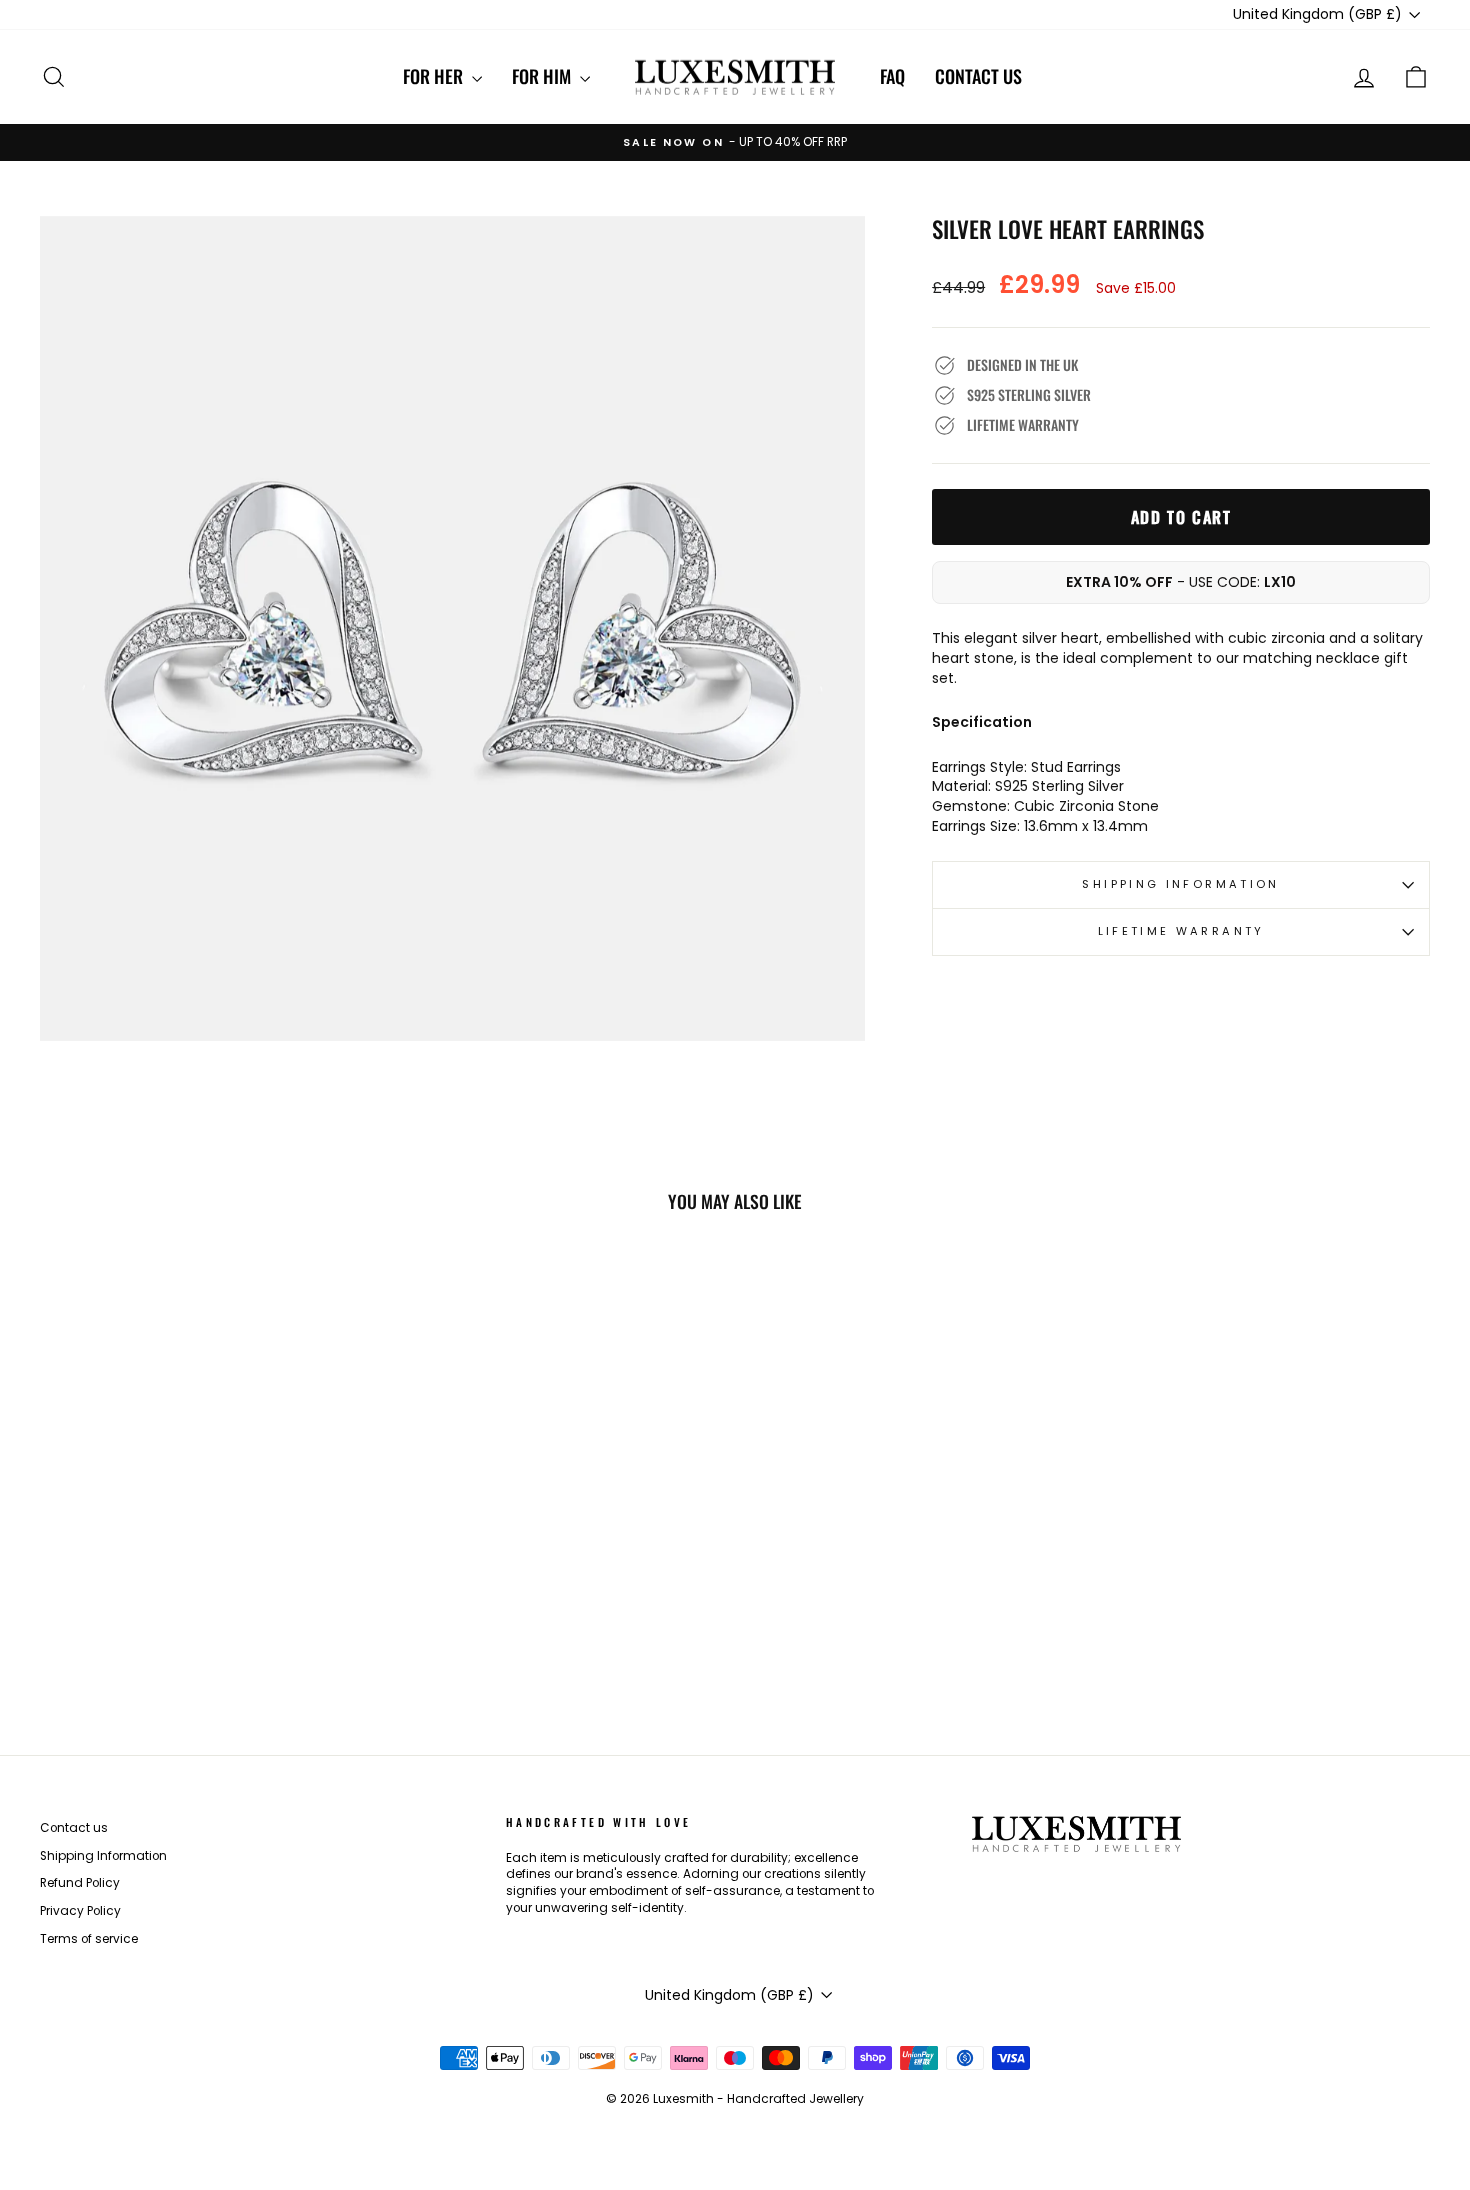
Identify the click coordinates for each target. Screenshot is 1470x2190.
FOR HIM (543, 76)
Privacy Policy (80, 1911)
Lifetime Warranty (1181, 931)
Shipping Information (103, 1856)
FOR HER (435, 76)
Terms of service (89, 1939)
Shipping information (1180, 884)
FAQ (892, 76)
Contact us (978, 76)
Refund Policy (80, 1883)
